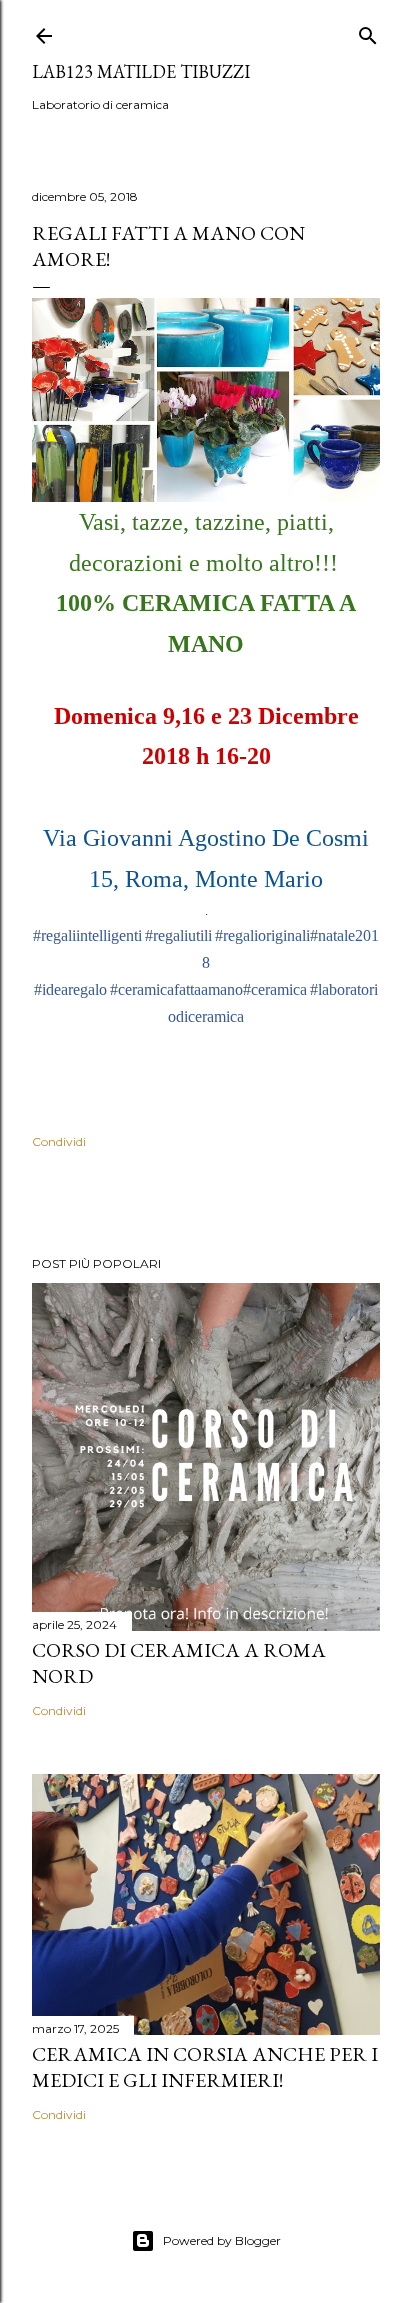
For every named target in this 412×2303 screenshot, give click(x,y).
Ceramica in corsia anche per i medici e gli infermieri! (205, 2067)
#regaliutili (178, 935)
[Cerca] (368, 31)
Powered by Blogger (222, 2240)
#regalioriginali (262, 935)
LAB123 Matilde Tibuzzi (141, 71)
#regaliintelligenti (87, 935)
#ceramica (275, 989)
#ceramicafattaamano (176, 989)
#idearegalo (70, 989)
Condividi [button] (59, 1141)
